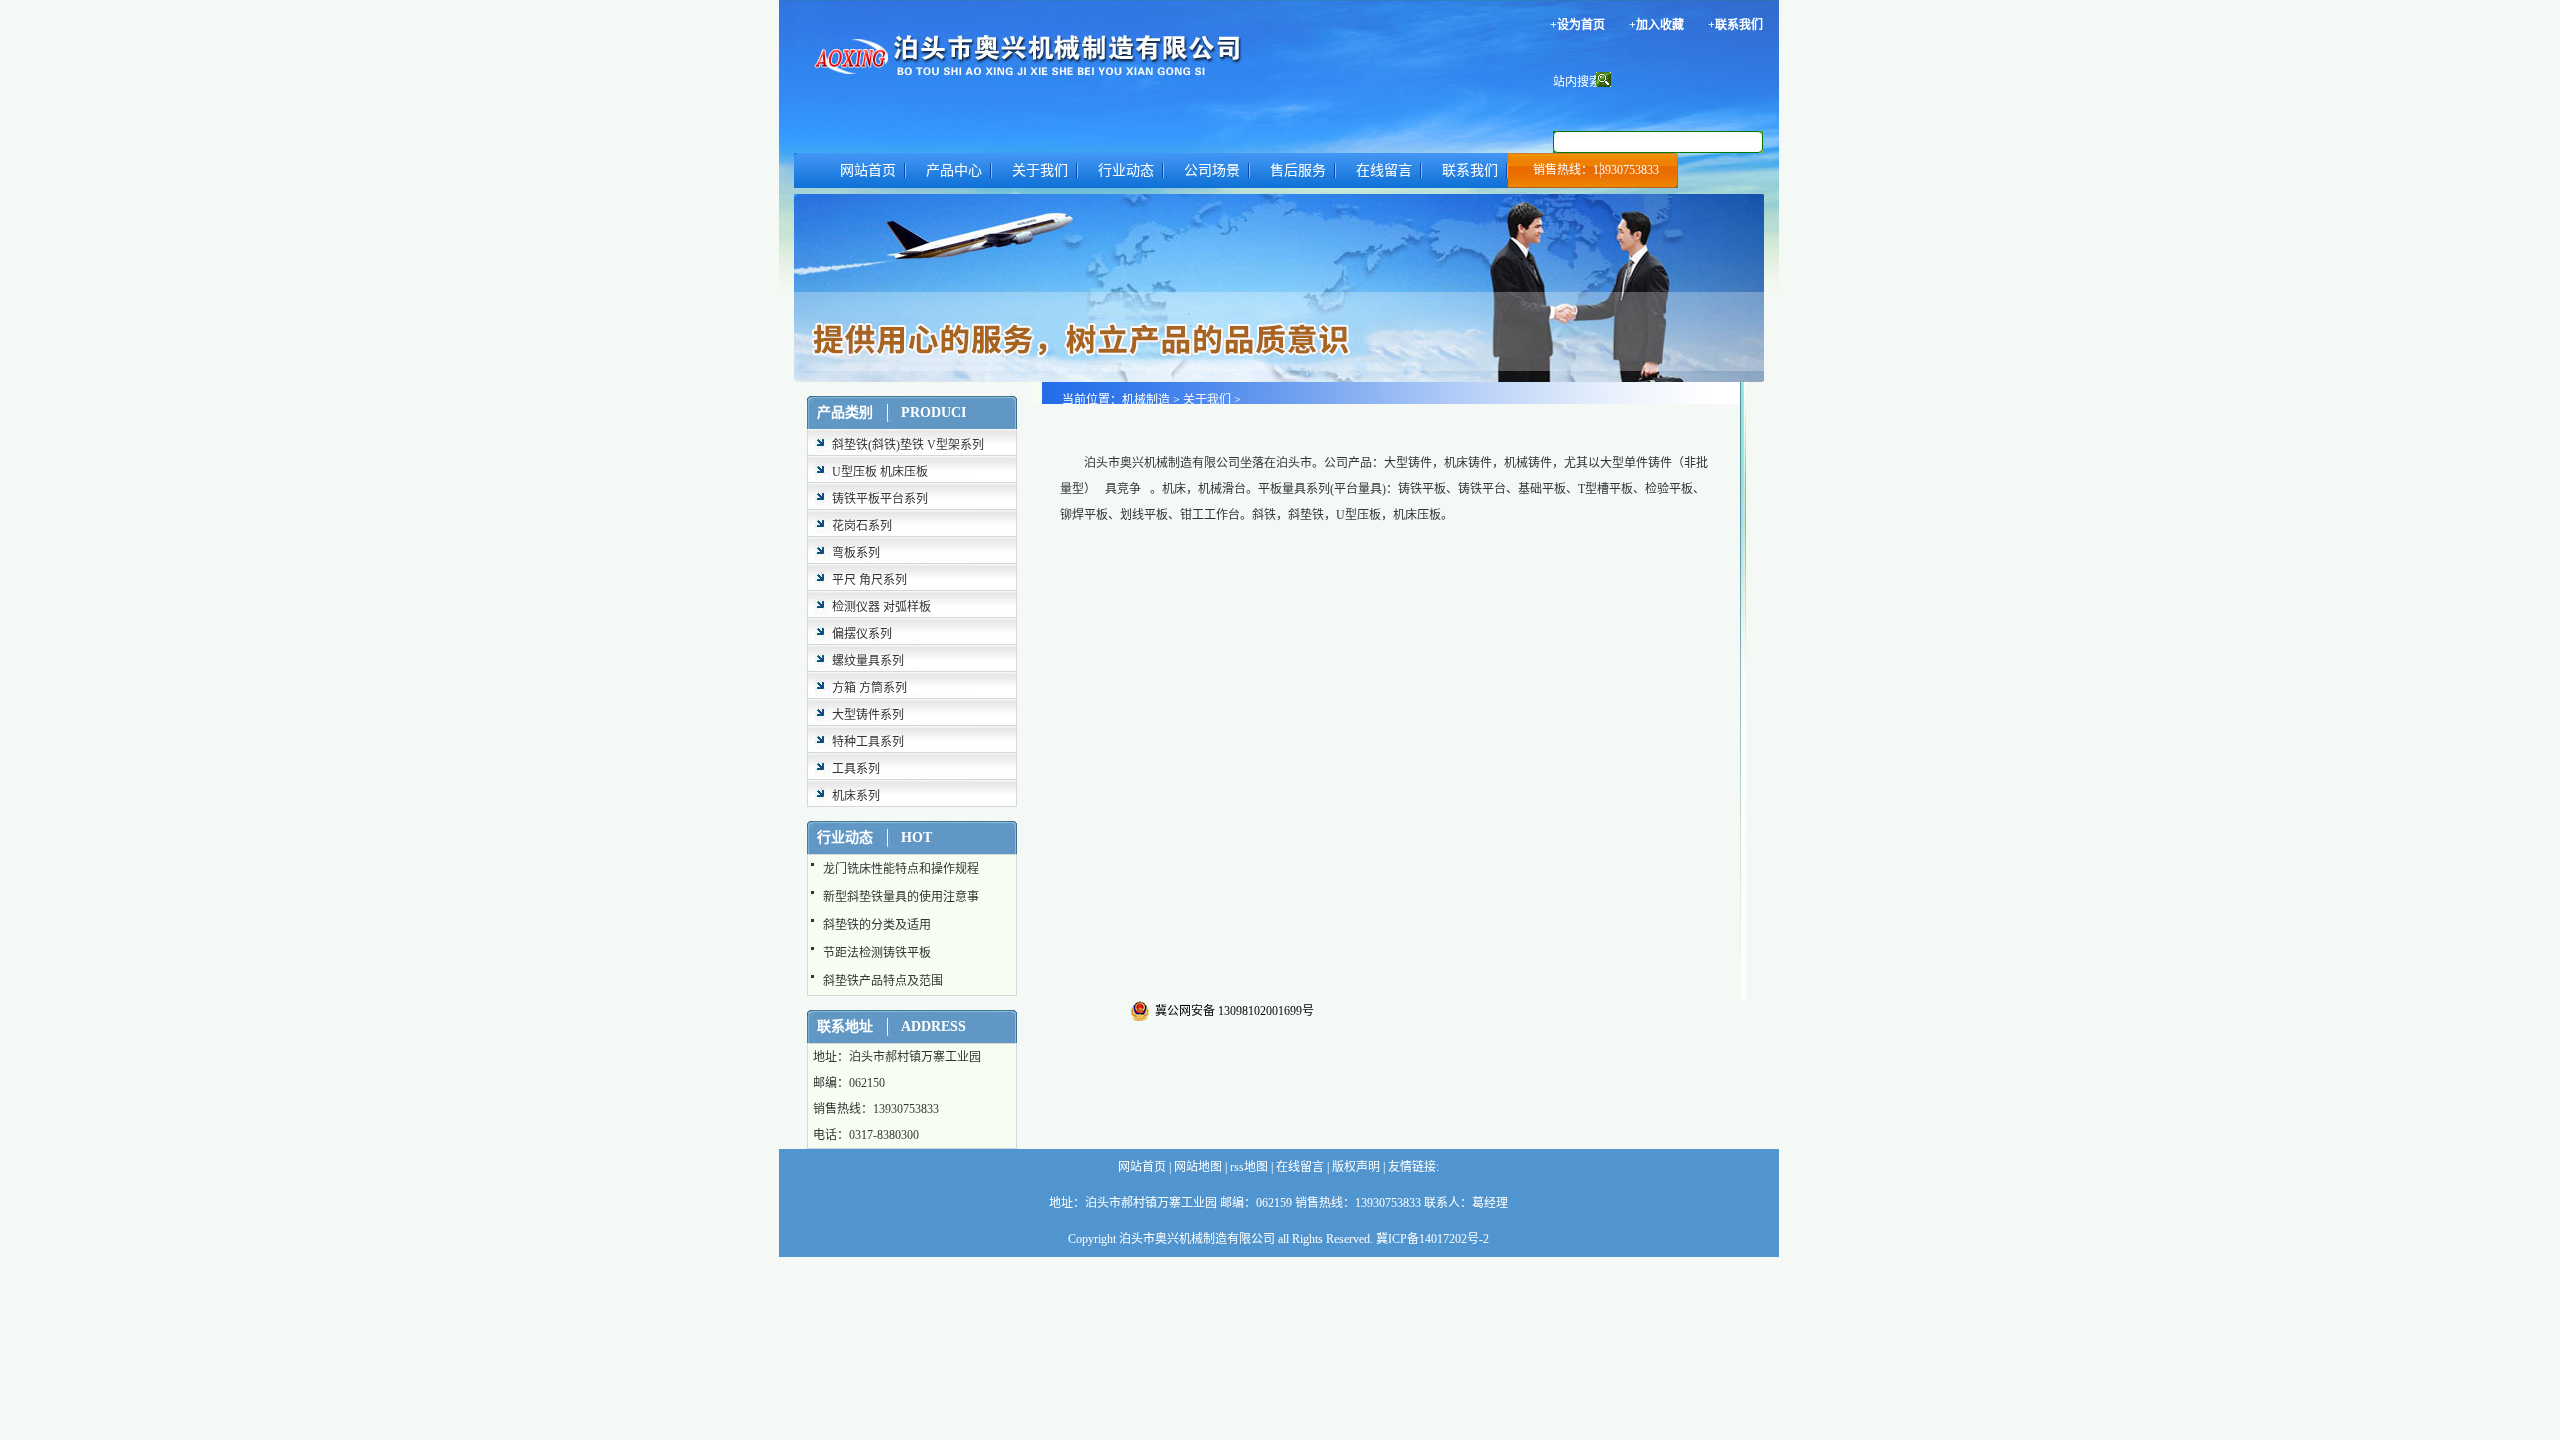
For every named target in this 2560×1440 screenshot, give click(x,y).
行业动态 (1126, 170)
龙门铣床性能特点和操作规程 (901, 869)
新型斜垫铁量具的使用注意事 (901, 897)
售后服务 (1298, 170)
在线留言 (1384, 170)
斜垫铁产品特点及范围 (883, 981)
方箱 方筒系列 (869, 688)
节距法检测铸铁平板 (877, 953)
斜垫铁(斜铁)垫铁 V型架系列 (908, 445)
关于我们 (1040, 170)
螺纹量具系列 (868, 661)
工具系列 (856, 769)
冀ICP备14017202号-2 (1432, 1239)
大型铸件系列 (868, 715)
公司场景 (1212, 170)
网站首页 (868, 170)
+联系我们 (1735, 25)
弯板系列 (856, 553)
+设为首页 (1577, 25)
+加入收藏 (1656, 25)
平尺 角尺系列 (869, 580)
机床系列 (856, 796)
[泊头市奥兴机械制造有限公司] (1086, 52)
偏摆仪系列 (862, 634)
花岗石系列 (862, 526)
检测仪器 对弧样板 (881, 607)
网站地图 (1196, 1167)
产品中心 (954, 170)
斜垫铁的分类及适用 (877, 925)
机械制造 (1146, 400)
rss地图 (1247, 1167)
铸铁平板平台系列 (880, 499)
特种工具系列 (868, 742)
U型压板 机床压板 (880, 472)
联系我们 (1470, 170)
